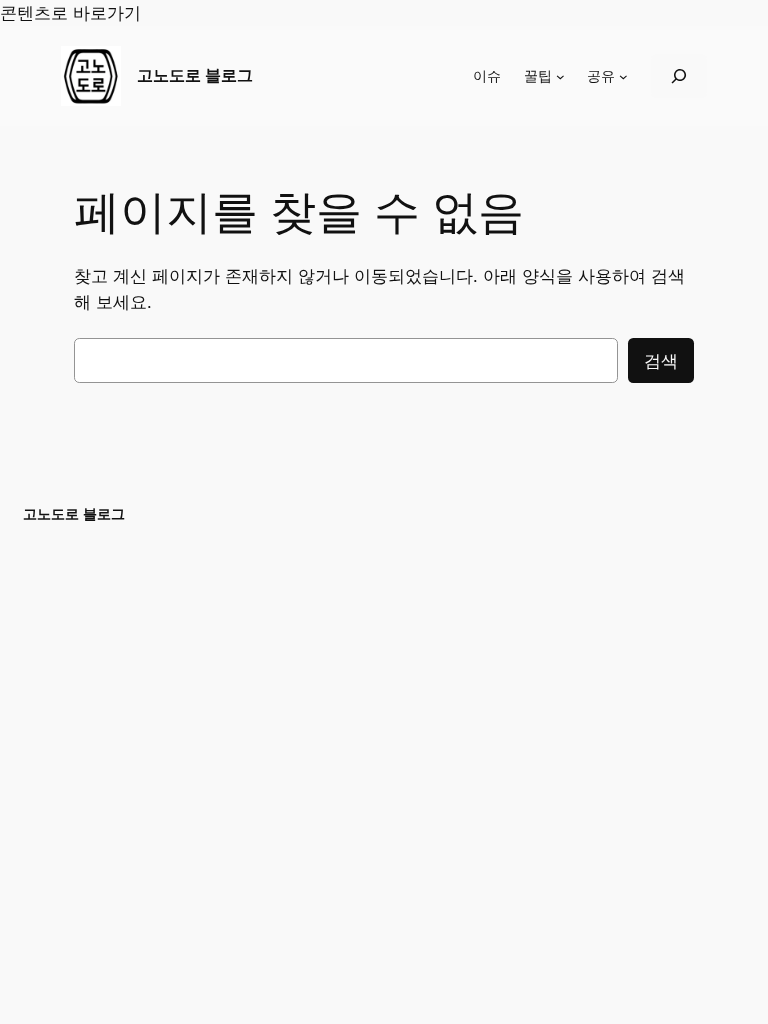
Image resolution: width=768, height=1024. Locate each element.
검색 (661, 361)
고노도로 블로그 (195, 75)
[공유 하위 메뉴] (623, 76)
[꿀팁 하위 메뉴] (560, 76)
